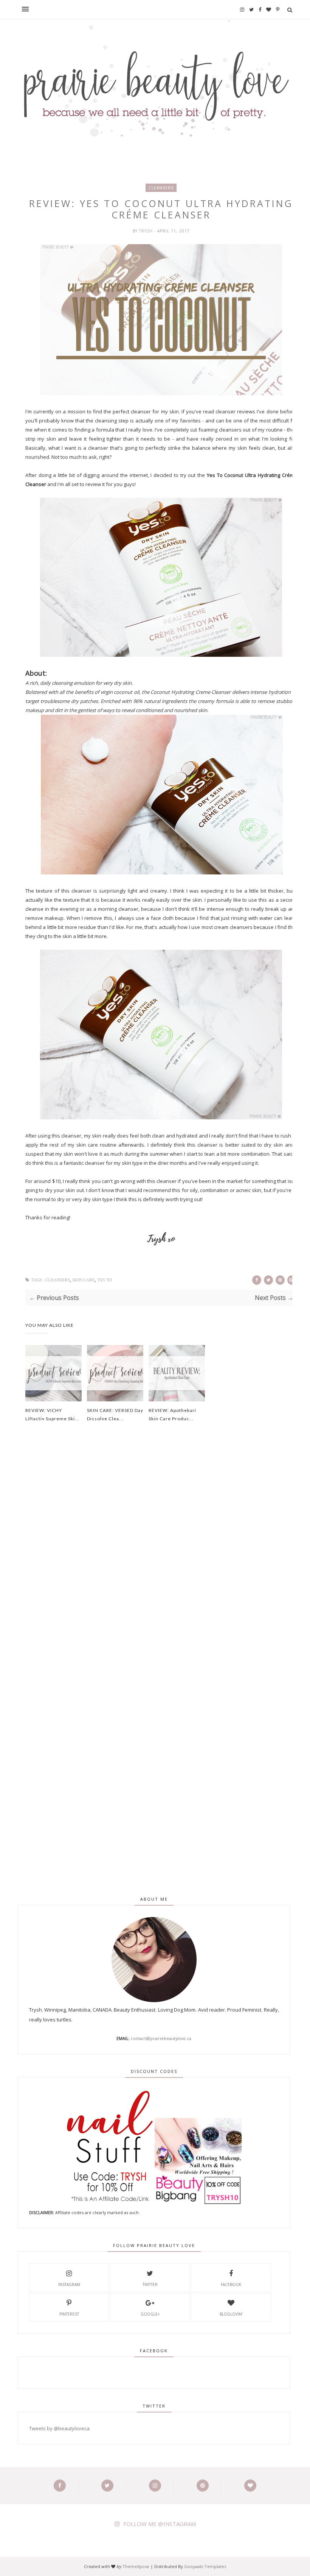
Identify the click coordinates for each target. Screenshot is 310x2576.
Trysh (147, 231)
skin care (84, 1280)
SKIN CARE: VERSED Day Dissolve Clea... (115, 1414)
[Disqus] (161, 1557)
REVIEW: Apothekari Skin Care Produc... (172, 1414)
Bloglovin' (231, 2314)
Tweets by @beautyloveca (59, 2428)
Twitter (150, 2285)
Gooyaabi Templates (205, 2566)
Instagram (69, 2285)
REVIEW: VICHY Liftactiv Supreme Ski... (52, 1414)
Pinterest (69, 2314)
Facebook (231, 2285)
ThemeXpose (136, 2566)
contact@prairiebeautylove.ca (161, 2038)
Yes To (105, 1280)
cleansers (161, 188)
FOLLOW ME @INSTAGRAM (160, 2524)
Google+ (150, 2314)
